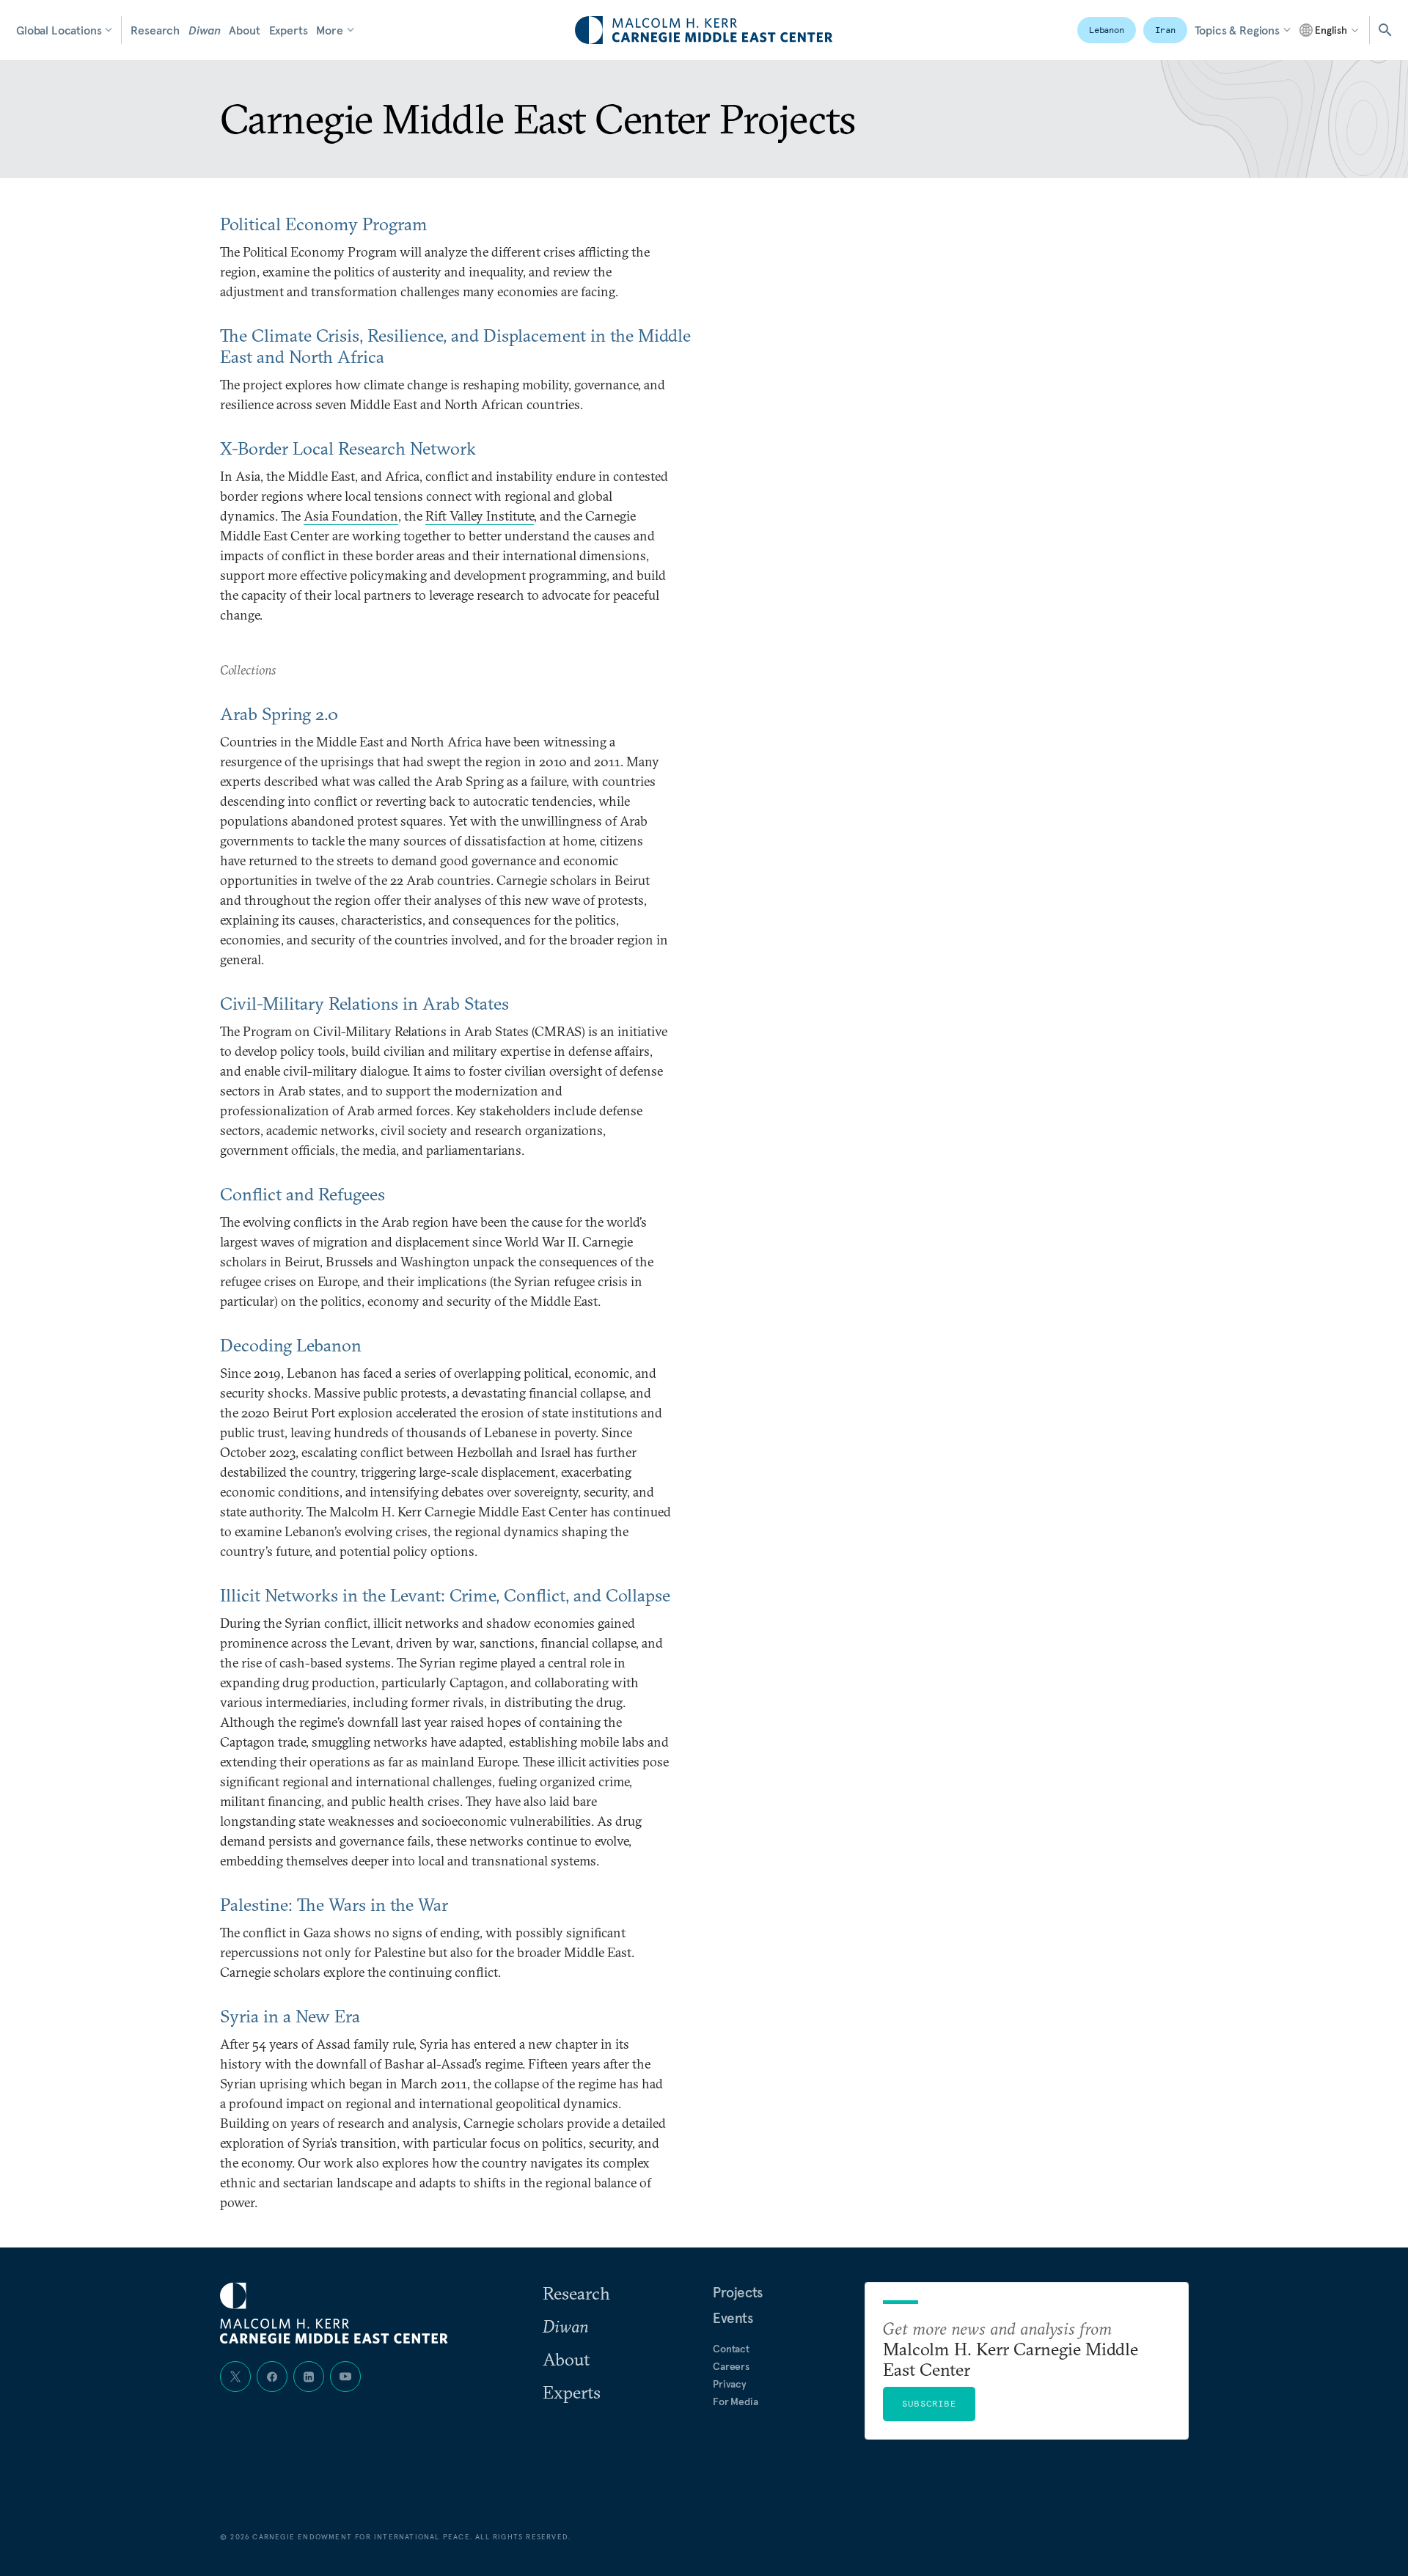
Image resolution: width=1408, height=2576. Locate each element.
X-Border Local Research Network (348, 448)
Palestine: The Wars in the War (334, 1904)
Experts (289, 30)
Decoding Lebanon (291, 1345)
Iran (1165, 30)
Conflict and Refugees (302, 1194)
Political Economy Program (324, 224)
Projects (738, 2292)
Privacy (730, 2384)
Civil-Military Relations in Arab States (364, 1003)
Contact (731, 2349)
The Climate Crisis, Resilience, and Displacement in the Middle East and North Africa (455, 346)
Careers (731, 2366)
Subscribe (929, 2403)
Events (733, 2318)
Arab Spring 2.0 (279, 713)
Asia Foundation (351, 516)
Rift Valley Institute (480, 516)
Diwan (204, 30)
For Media (736, 2401)
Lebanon (1107, 30)
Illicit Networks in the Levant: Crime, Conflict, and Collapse (445, 1595)
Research (155, 30)
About (244, 30)
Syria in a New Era (290, 2016)
